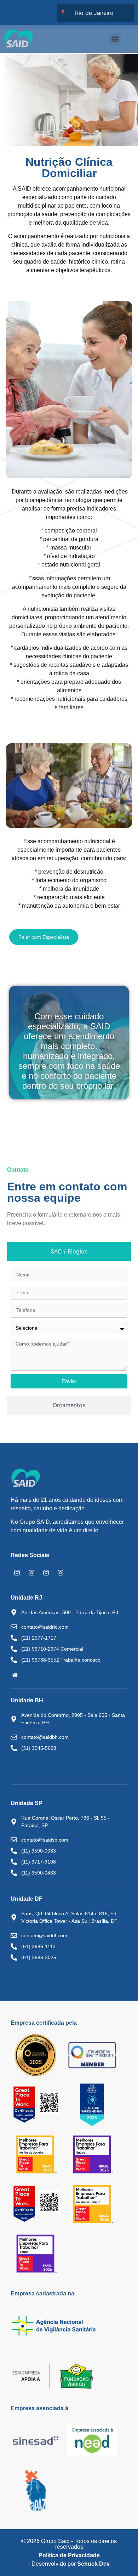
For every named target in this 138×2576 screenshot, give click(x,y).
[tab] (69, 1251)
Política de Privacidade (69, 2555)
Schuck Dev (93, 2564)
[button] (115, 39)
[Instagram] (17, 1573)
